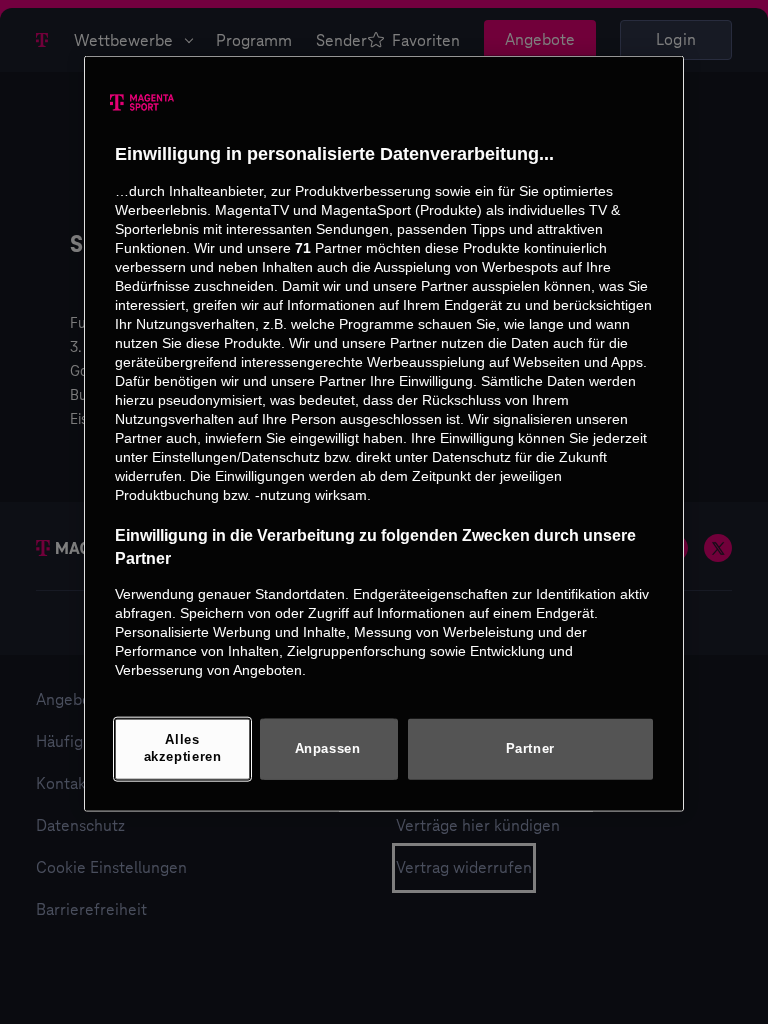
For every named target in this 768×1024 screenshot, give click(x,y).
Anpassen (328, 748)
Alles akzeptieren (183, 749)
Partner (530, 748)
